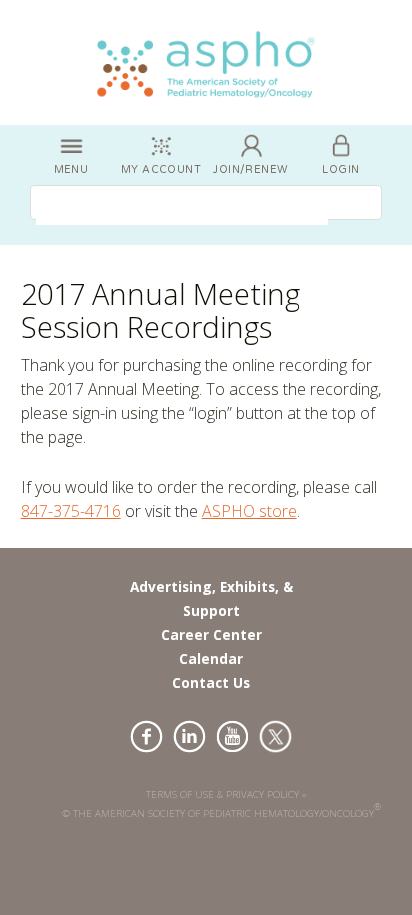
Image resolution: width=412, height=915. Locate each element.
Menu (71, 169)
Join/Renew (250, 169)
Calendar (211, 658)
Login (340, 169)
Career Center (211, 634)
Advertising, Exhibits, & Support (211, 598)
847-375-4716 (71, 511)
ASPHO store (249, 511)
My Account (161, 169)
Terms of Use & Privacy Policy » (226, 794)
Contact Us (211, 682)
